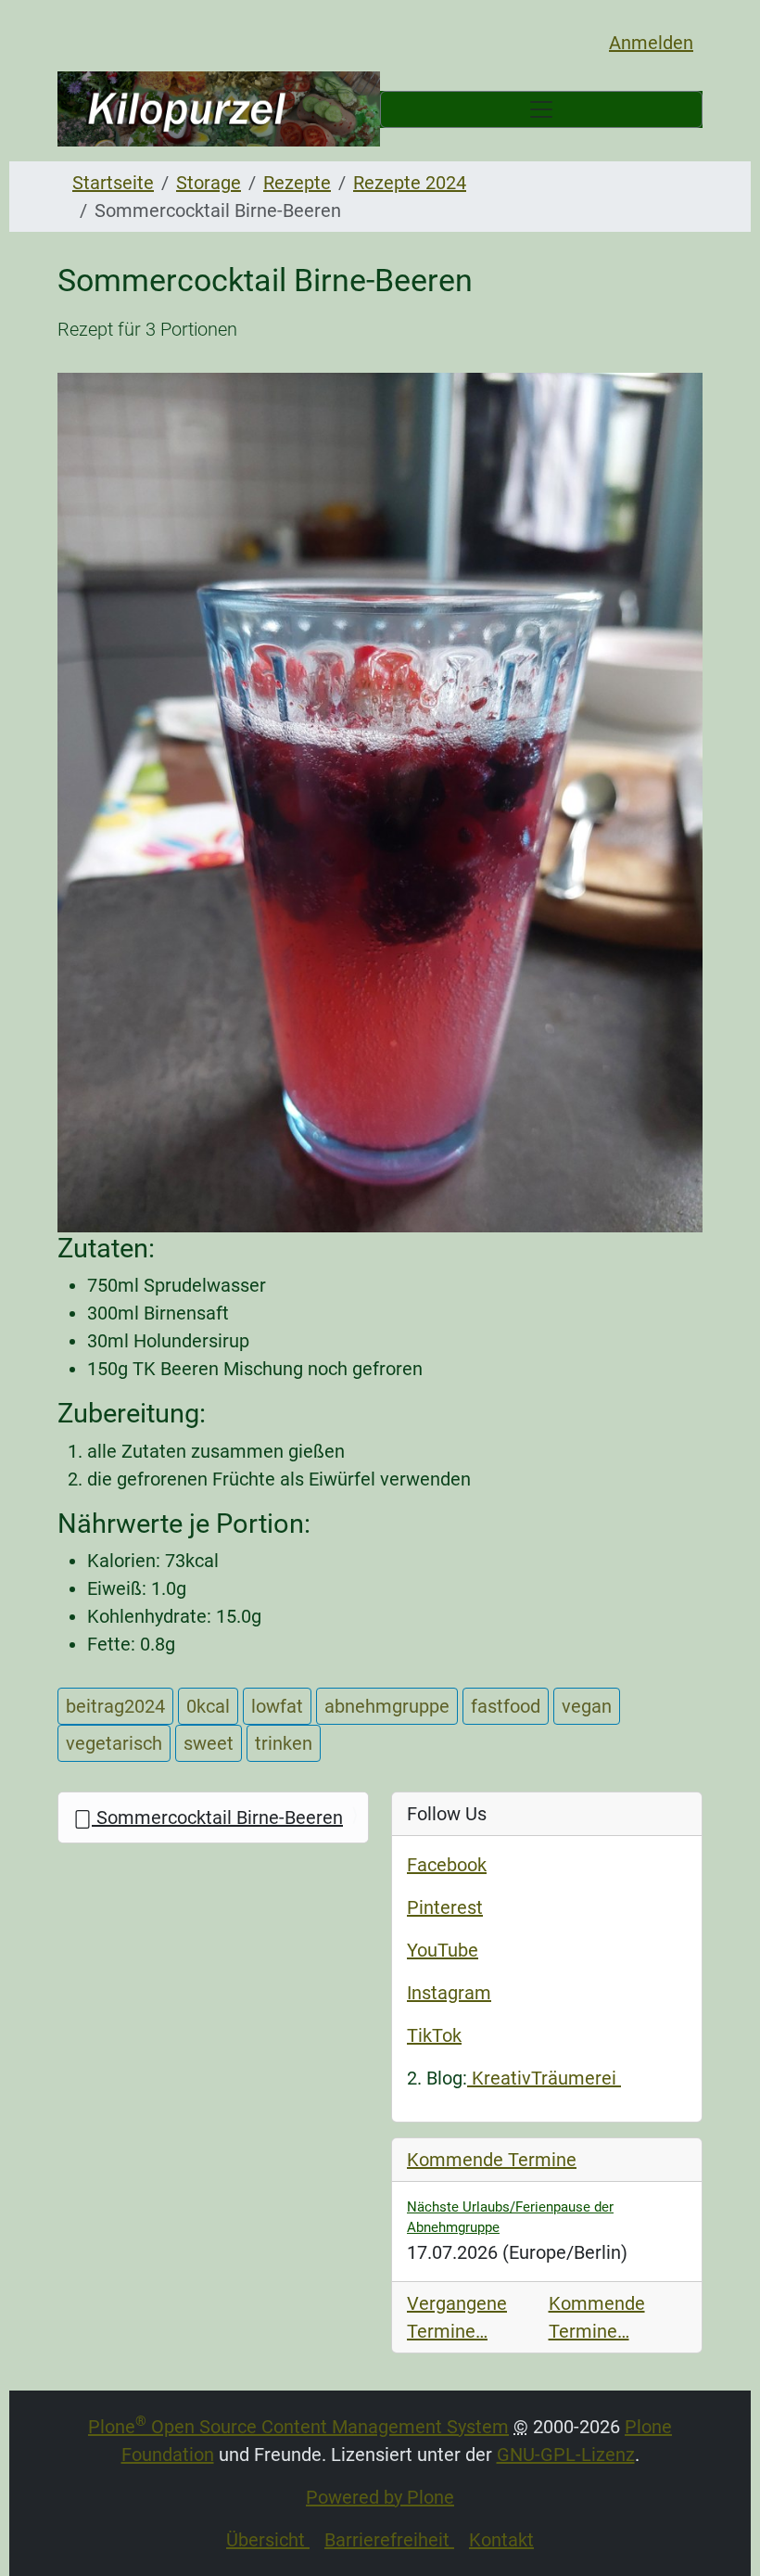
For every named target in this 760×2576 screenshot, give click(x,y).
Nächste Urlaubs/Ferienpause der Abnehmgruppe (510, 2218)
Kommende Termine (492, 2160)
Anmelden (651, 43)
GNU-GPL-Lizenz (566, 2455)
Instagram (449, 1993)
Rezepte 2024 (410, 183)
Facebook (447, 1865)
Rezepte (297, 183)
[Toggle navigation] (541, 109)
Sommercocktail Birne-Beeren (217, 1817)
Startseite (113, 183)
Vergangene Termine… (457, 2317)
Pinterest (445, 1907)
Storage (209, 183)
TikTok (434, 2035)
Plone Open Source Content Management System (298, 2427)
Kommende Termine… (597, 2317)
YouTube (443, 1950)
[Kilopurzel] (219, 109)
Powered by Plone (380, 2497)
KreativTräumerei (544, 2078)
